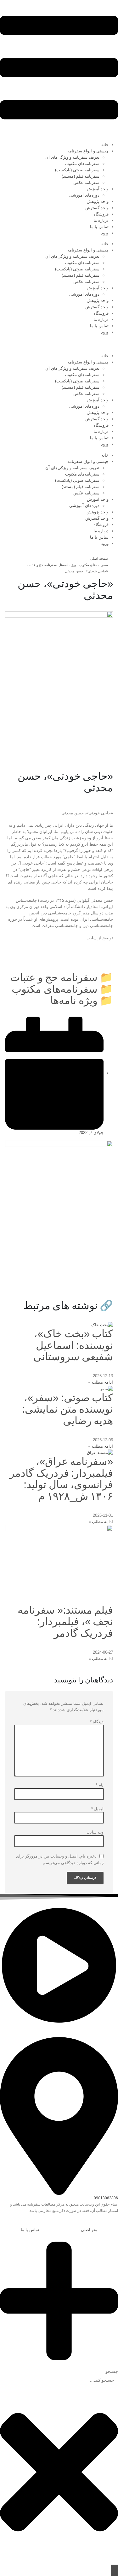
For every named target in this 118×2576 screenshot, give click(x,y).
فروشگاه (101, 214)
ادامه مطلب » (101, 1382)
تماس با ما (99, 227)
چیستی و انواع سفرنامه (88, 151)
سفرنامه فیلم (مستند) (81, 176)
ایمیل (97, 1809)
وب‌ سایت (95, 1832)
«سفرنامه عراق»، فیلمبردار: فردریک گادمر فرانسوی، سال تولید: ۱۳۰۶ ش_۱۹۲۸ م (61, 1479)
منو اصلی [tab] (89, 2230)
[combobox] (88, 2380)
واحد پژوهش (98, 201)
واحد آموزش (98, 189)
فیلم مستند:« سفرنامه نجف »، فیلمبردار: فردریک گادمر (65, 1622)
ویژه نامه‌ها (74, 1000)
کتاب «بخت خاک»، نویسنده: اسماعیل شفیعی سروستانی (73, 1345)
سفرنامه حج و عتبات (54, 977)
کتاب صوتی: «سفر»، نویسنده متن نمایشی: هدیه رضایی (67, 1409)
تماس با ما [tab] (30, 2230)
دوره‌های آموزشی (84, 195)
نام (100, 1785)
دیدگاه (97, 1722)
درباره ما (101, 220)
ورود (105, 233)
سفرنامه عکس (86, 183)
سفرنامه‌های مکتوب (82, 164)
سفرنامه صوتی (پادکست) (77, 170)
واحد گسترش (97, 208)
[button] (115, 2223)
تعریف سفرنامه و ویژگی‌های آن (72, 157)
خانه (105, 145)
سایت (92, 938)
